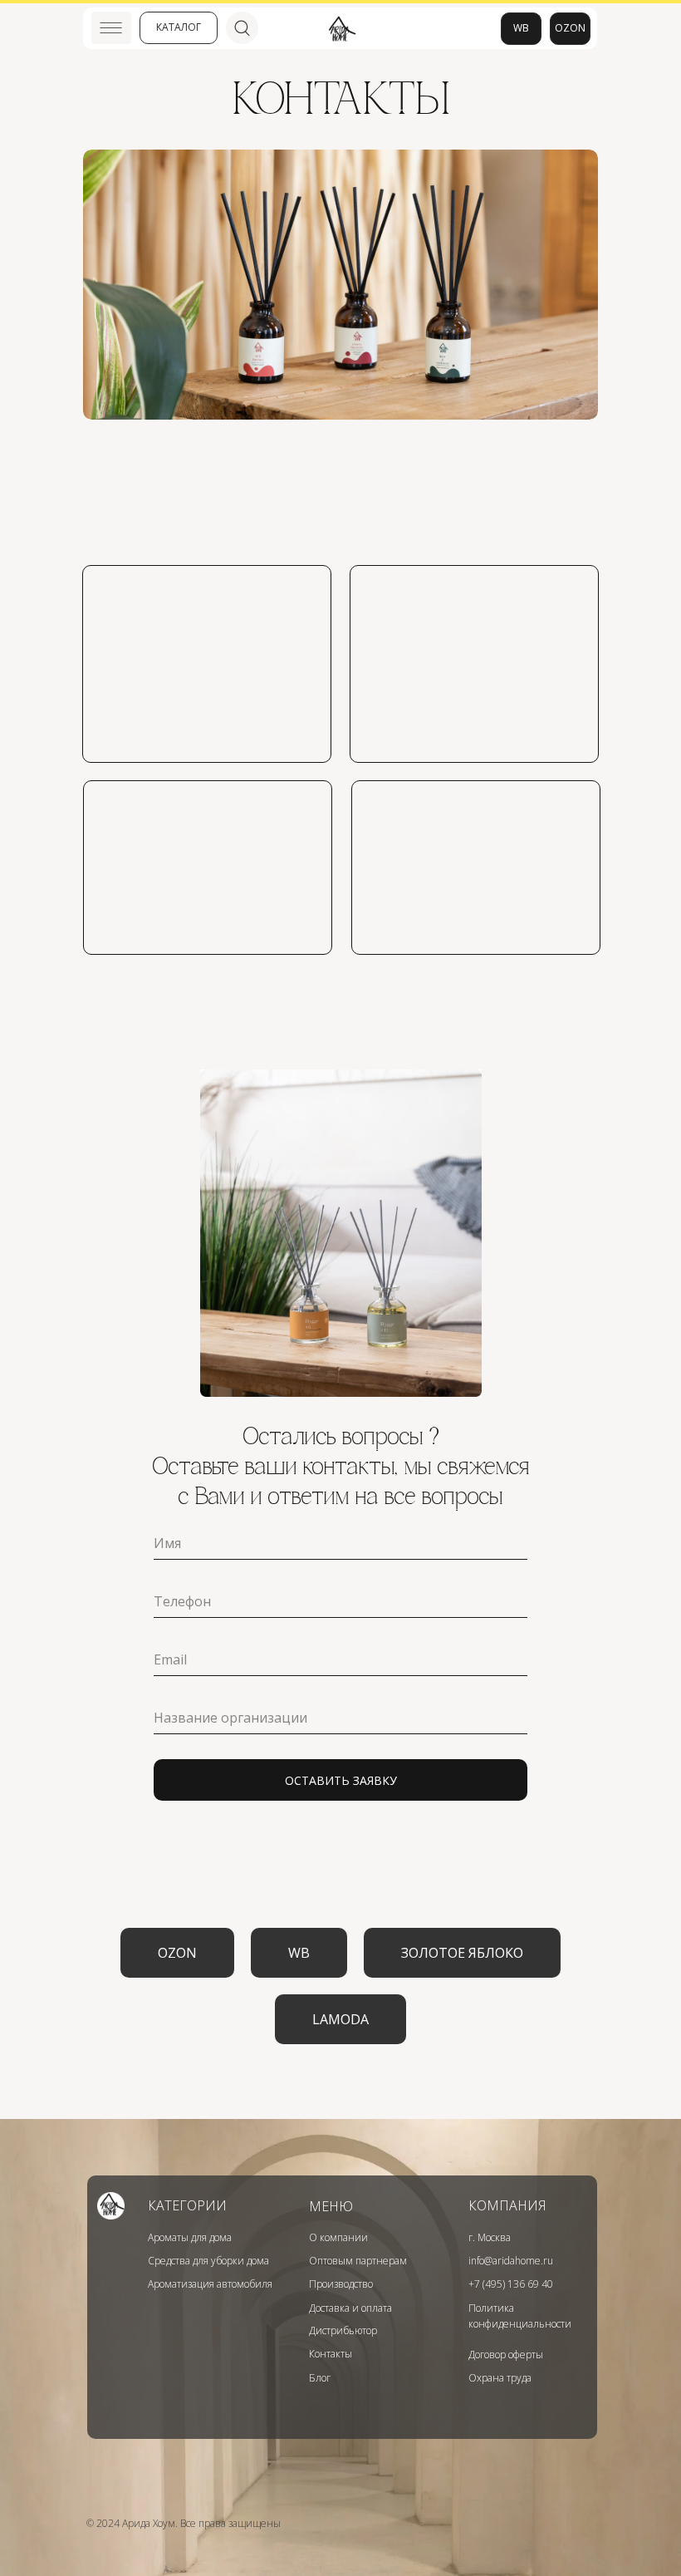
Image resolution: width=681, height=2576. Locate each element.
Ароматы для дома (190, 2237)
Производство (341, 2284)
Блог (320, 2378)
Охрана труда (500, 2378)
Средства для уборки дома (208, 2261)
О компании (338, 2237)
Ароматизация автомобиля (210, 2284)
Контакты (331, 2354)
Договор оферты (506, 2355)
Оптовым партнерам (358, 2261)
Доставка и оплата (350, 2308)
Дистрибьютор (343, 2330)
